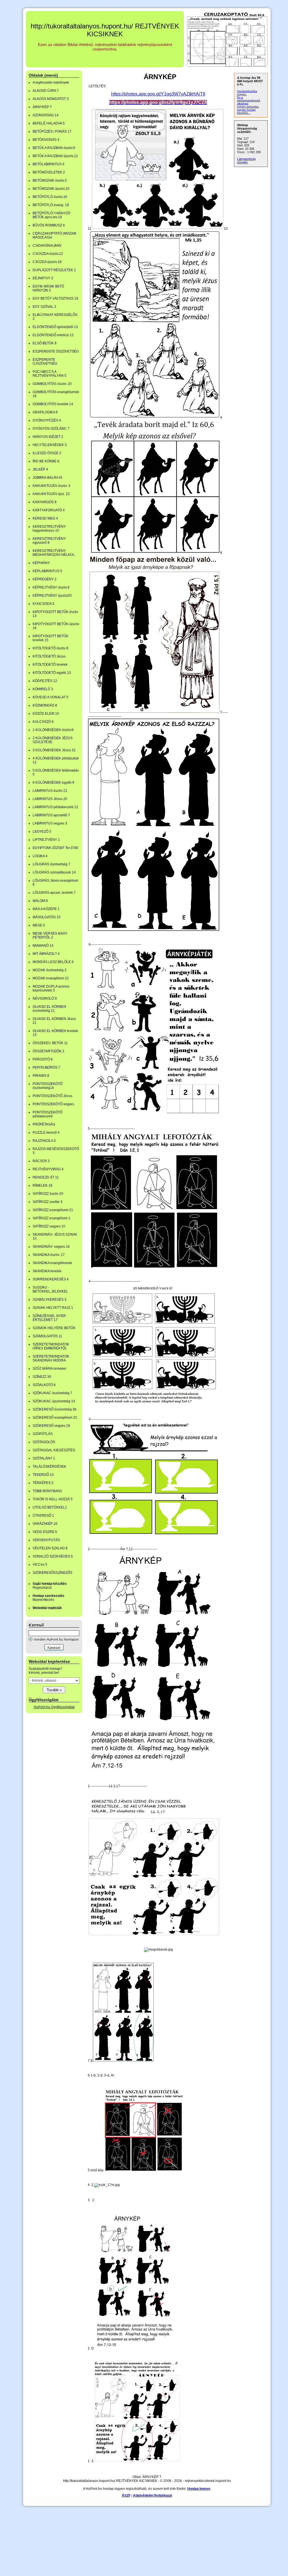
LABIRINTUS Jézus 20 (50, 799)
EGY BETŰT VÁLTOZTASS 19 (55, 298)
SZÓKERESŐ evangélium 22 (55, 1418)
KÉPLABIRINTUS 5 (47, 571)
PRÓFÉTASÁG (44, 1124)
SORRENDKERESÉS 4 (51, 1279)
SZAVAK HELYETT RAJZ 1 (53, 1308)
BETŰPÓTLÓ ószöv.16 (50, 197)
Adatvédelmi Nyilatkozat (153, 2495)
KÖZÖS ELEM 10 (46, 714)
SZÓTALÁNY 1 (44, 1458)
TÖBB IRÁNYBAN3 (47, 1491)
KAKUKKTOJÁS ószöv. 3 (51, 486)
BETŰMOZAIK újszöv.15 (51, 189)
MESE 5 (39, 925)
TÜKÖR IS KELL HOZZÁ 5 (53, 1499)
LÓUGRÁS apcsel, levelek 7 (54, 893)
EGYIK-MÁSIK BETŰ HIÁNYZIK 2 (48, 288)
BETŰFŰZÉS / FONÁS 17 (52, 132)
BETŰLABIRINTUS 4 (49, 164)
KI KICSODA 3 (43, 604)
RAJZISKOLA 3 (44, 1141)
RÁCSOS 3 (41, 1161)
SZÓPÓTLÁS (43, 1434)
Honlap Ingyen (199, 2489)
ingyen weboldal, (248, 107)
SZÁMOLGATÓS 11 (47, 1336)
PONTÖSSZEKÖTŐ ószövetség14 (48, 1086)
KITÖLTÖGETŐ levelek (50, 665)
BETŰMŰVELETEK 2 (49, 172)
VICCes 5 (40, 1565)
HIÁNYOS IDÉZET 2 (48, 437)
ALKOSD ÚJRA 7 (46, 91)
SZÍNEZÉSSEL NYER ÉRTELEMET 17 (49, 1318)
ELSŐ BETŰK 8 (45, 343)
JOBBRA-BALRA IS (47, 478)
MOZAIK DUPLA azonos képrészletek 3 (51, 988)
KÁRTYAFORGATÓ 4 (49, 510)
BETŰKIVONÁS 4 (46, 140)
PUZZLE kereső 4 (46, 1133)
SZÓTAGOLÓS (44, 1442)
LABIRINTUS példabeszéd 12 (55, 807)
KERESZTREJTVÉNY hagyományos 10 (49, 529)
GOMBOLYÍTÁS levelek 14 (53, 404)
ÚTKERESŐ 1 (43, 1516)
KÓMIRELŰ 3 (43, 689)
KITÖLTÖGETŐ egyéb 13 (52, 673)
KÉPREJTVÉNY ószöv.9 (51, 587)
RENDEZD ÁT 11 (46, 1177)
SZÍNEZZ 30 (42, 1377)
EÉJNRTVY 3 (43, 278)
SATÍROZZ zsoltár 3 (48, 1202)
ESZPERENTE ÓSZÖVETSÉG (56, 351)
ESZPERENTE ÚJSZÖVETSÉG (45, 362)
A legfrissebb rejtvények (51, 83)
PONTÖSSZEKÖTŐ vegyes (53, 1104)
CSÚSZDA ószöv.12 (48, 254)
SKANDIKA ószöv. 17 (49, 1255)
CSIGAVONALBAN (47, 246)
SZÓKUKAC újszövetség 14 (54, 1401)
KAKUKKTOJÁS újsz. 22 (51, 494)
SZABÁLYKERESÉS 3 (49, 1300)
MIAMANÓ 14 (43, 946)
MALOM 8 (40, 901)
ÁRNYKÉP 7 (42, 107)
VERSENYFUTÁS (46, 1540)
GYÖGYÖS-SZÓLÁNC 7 (51, 429)
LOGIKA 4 (40, 856)
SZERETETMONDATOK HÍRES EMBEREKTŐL (51, 1346)
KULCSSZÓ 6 (43, 722)
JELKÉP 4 (40, 469)
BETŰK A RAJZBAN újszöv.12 (55, 156)
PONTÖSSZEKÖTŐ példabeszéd (48, 1114)
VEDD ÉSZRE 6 (45, 1532)
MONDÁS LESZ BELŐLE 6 (53, 962)
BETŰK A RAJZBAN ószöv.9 (54, 148)
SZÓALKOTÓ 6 (44, 1385)
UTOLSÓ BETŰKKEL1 (50, 1507)
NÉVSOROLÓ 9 (45, 999)
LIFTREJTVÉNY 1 (46, 840)
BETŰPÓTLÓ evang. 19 (51, 205)
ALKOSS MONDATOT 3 (51, 99)
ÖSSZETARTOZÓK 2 (49, 1051)
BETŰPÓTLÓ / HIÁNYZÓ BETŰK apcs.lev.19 (51, 215)
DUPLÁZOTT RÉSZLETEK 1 (54, 270)
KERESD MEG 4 (45, 518)
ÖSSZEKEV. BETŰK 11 (50, 1043)
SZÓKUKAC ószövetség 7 (52, 1393)
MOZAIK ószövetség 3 (49, 970)
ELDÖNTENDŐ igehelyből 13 (55, 327)
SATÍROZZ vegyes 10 (49, 1226)
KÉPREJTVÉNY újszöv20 (52, 596)
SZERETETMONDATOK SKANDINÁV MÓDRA (51, 1358)
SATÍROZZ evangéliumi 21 (53, 1210)
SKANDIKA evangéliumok (52, 1263)
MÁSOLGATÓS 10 (47, 917)
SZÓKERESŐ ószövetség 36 (55, 1409)
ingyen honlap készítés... (246, 111)
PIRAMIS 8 (41, 1076)
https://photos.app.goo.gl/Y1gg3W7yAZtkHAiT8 (158, 94)
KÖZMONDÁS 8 (45, 705)
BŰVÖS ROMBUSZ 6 (49, 225)
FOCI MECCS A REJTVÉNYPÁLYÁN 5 (49, 374)
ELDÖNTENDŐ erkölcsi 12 (53, 335)
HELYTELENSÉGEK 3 (50, 445)
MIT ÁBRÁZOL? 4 (46, 954)
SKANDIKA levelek (47, 1271)
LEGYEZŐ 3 (42, 832)
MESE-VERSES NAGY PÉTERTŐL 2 (50, 935)
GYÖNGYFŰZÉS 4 (47, 420)
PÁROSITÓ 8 (43, 1059)
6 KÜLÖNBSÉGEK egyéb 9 (53, 783)
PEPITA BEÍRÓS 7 (46, 1068)
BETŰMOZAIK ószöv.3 (50, 181)
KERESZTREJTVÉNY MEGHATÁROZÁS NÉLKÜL (54, 553)
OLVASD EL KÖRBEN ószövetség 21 (49, 1009)
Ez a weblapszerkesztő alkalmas (249, 100)
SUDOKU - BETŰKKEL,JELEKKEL (50, 1289)
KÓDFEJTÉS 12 (45, 681)
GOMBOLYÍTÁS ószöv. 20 (52, 384)
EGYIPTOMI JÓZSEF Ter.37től (55, 848)
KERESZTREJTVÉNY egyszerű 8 (49, 541)
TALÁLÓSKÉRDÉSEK (49, 1467)
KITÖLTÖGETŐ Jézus (49, 656)
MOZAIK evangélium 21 (51, 978)
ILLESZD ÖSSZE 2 (47, 453)
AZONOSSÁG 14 (46, 115)
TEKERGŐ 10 (43, 1475)
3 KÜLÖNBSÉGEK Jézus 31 (54, 750)
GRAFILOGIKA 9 (45, 412)
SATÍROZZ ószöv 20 (48, 1194)
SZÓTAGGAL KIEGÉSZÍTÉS (54, 1450)
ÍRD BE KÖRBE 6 (46, 461)
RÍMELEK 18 (42, 1186)
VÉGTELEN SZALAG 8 (50, 1548)
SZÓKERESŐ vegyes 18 (51, 1426)
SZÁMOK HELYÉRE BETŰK (54, 1328)
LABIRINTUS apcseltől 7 (51, 815)
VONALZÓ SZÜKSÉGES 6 (53, 1556)
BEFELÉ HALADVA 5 (49, 123)
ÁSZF (126, 2495)
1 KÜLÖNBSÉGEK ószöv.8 (53, 730)
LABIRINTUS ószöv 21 (50, 791)
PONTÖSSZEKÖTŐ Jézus (52, 1096)
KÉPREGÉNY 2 (45, 579)
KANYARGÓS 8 (45, 502)
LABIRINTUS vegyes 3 (50, 823)
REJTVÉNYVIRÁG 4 (48, 1169)
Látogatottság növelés (246, 161)
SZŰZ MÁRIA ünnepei (49, 1369)
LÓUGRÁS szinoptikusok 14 (54, 872)
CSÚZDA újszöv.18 (47, 262)
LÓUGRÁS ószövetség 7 (51, 864)
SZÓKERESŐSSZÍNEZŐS (52, 1573)
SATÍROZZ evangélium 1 (51, 1218)
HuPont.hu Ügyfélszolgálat (54, 1707)
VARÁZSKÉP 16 (45, 1524)
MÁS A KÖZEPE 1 (46, 909)
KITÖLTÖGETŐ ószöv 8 (50, 648)
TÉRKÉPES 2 (43, 1483)
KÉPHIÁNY (41, 563)
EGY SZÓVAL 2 (44, 307)
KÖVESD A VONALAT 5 (50, 697)
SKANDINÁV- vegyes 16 (51, 1247)
